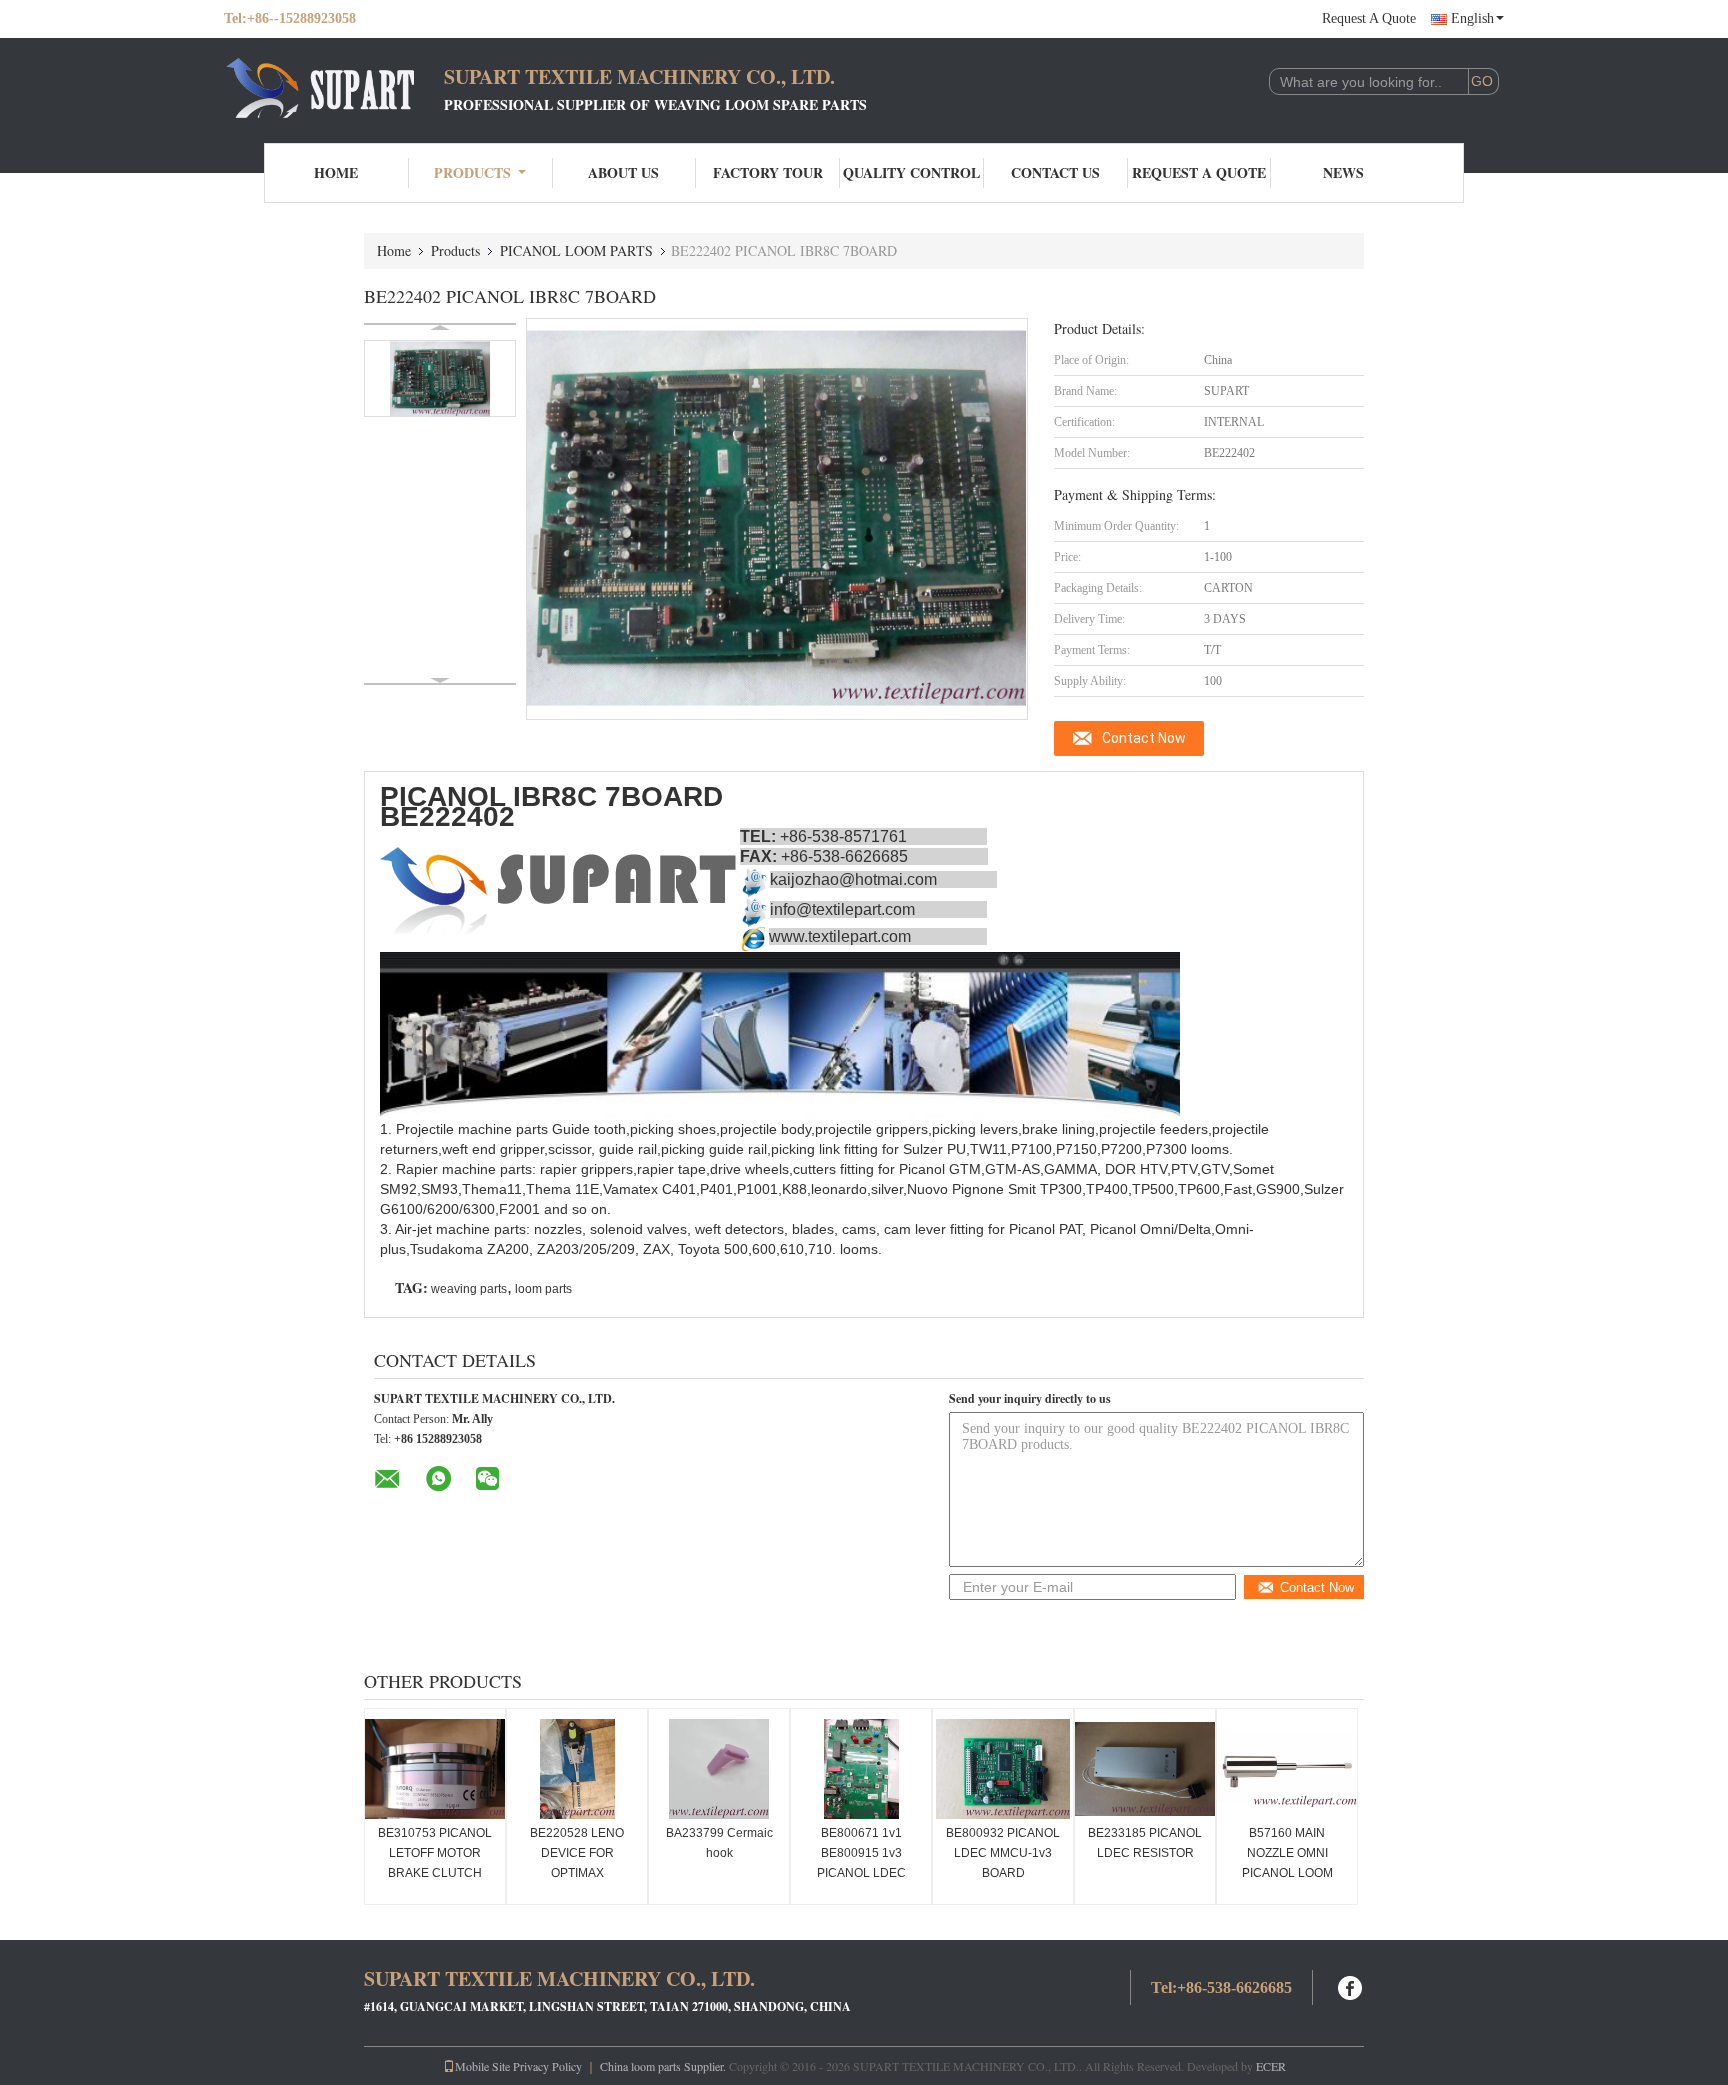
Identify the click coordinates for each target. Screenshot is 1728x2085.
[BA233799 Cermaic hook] (719, 1769)
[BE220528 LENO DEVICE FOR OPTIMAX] (577, 1769)
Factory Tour (768, 172)
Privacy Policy (547, 2066)
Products (472, 172)
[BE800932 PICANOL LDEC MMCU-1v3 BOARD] (1003, 1769)
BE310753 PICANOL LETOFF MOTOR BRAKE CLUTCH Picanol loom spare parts (435, 1873)
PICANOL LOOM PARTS (576, 250)
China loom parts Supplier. (664, 2066)
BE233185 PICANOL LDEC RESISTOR (1145, 1843)
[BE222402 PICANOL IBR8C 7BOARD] (440, 378)
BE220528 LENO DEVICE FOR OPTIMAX (577, 1853)
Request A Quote (1369, 18)
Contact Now (1144, 738)
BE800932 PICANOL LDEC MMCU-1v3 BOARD (1003, 1853)
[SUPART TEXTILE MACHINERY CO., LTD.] (334, 88)
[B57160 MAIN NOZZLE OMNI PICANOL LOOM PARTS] (1287, 1769)
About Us (623, 172)
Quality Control (911, 172)
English (1472, 18)
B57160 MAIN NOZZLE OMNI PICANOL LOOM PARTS (1287, 1863)
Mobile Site (482, 2066)
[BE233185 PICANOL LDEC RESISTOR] (1145, 1769)
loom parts (543, 1289)
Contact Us (1055, 172)
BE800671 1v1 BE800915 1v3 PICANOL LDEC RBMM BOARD (861, 1863)
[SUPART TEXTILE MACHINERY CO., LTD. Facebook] (1351, 1985)
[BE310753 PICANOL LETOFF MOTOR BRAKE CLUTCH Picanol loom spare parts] (435, 1769)
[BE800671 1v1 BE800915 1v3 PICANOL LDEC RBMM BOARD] (861, 1769)
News (1343, 172)
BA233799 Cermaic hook (719, 1843)
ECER (1271, 2066)
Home (336, 172)
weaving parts (469, 1289)
